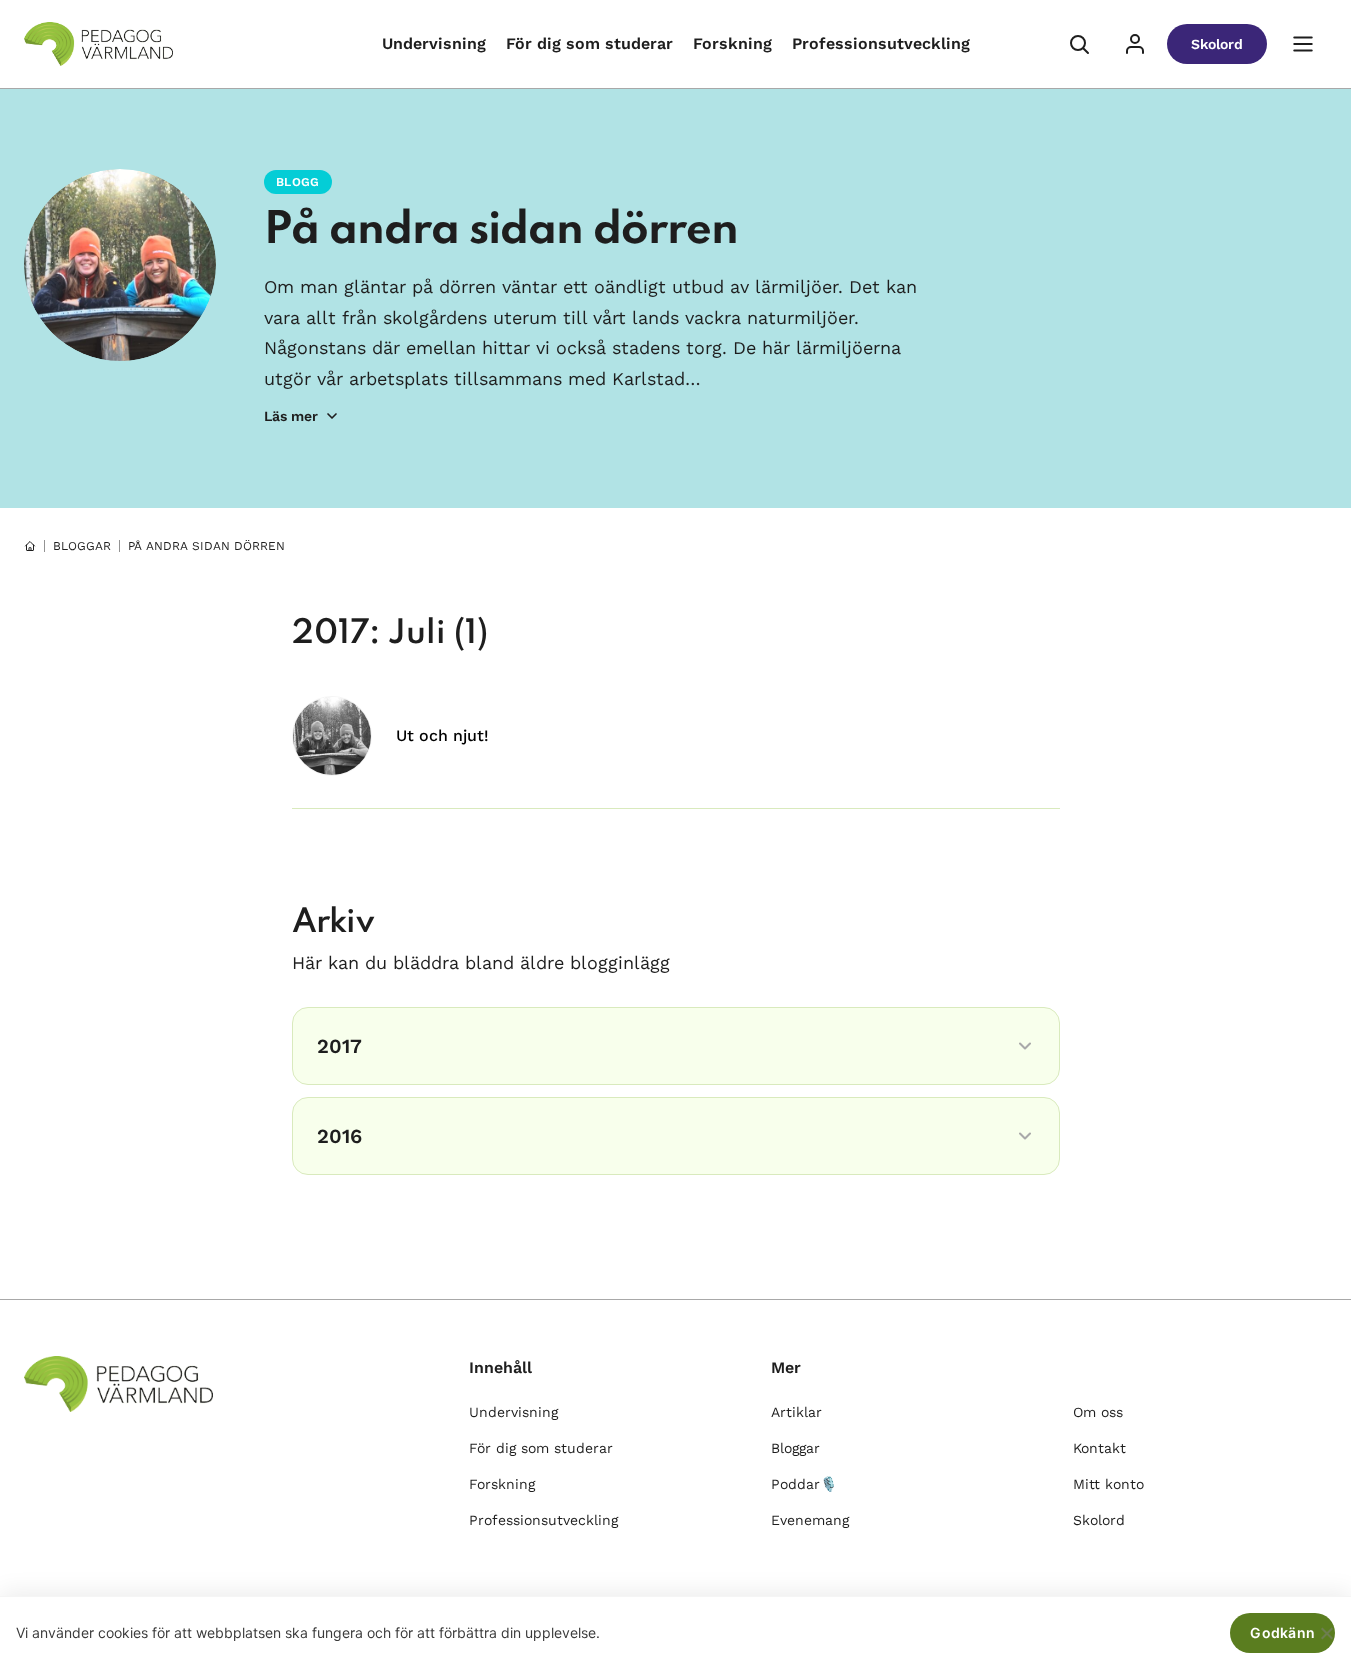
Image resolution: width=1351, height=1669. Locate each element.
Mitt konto (1108, 1484)
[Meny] (1303, 44)
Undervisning (434, 43)
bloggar (82, 546)
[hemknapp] (30, 546)
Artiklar (796, 1412)
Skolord (1217, 44)
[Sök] (1079, 44)
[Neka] (1326, 1633)
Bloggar (795, 1448)
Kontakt (1099, 1448)
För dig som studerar (589, 43)
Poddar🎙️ (804, 1484)
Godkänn (1282, 1632)
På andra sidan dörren (501, 231)
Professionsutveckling (881, 43)
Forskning (732, 43)
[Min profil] (1135, 44)
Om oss (1098, 1412)
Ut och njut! (442, 735)
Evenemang (810, 1520)
